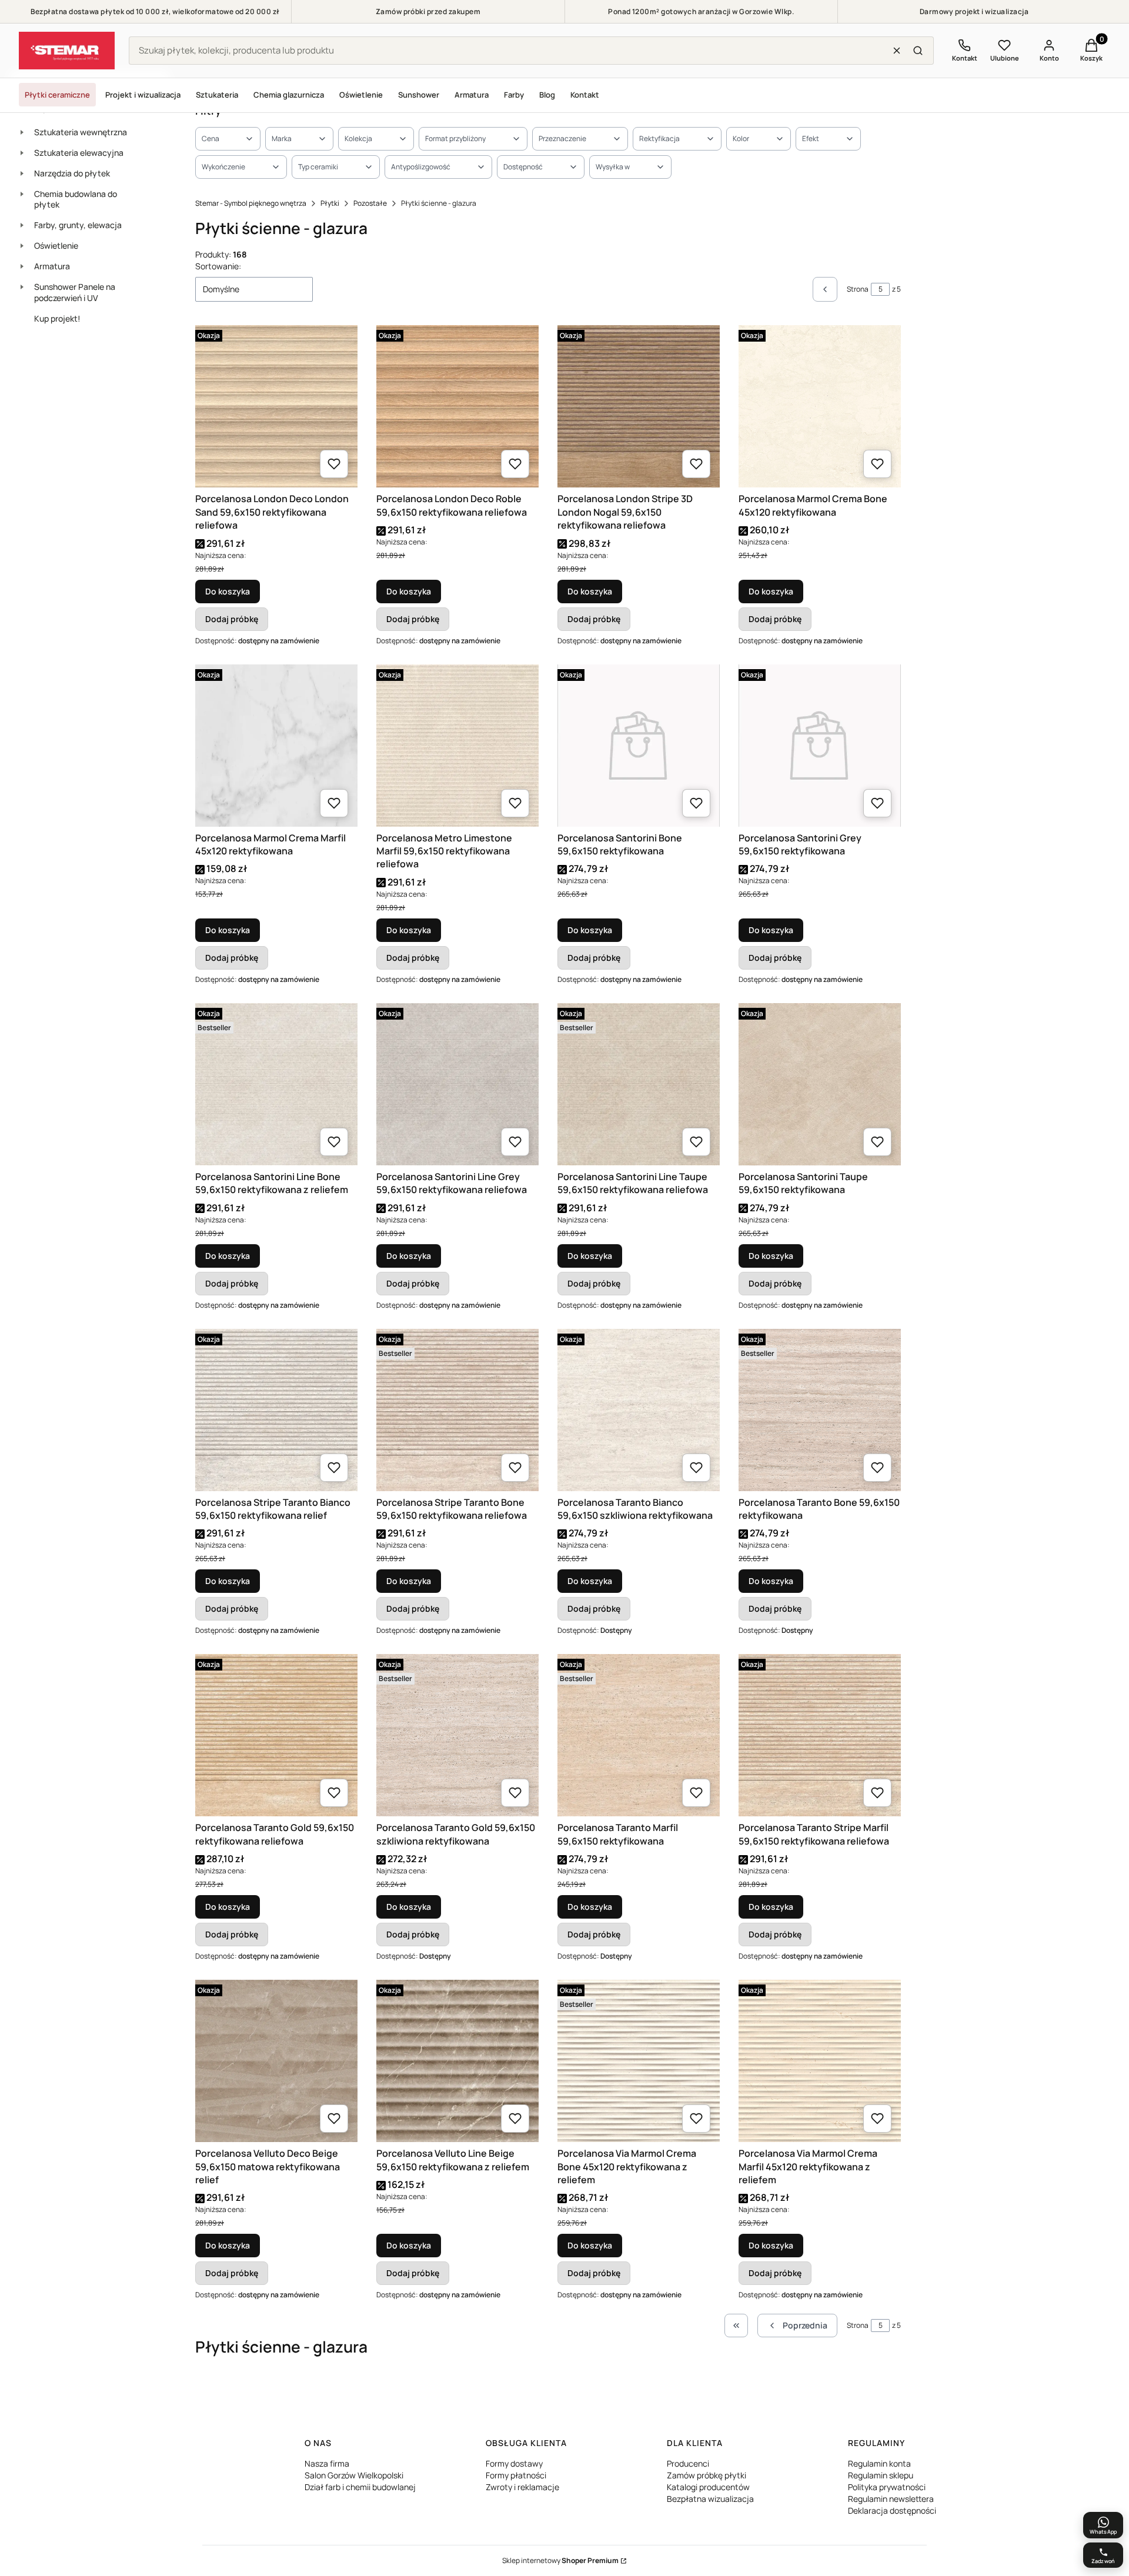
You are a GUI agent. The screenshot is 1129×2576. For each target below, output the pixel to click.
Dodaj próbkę (232, 619)
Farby (514, 95)
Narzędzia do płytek (72, 173)
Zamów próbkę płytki (707, 2475)
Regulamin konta (879, 2463)
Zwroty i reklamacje (522, 2487)
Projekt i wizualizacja (143, 95)
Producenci (688, 2463)
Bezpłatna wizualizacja (710, 2499)
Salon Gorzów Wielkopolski (354, 2475)
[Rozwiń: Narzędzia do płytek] (22, 173)
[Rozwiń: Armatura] (22, 266)
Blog (547, 95)
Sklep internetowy (560, 2560)
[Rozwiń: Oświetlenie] (22, 246)
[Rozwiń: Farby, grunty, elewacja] (22, 225)
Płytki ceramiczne (57, 95)
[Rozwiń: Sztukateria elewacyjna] (22, 153)
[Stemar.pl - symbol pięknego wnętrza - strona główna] (67, 51)
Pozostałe (370, 203)
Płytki (330, 203)
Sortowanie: (218, 266)
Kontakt (585, 95)
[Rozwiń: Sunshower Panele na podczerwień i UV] (22, 287)
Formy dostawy (514, 2463)
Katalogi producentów (708, 2487)
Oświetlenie (361, 95)
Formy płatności (516, 2475)
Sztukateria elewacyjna (79, 153)
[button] (918, 51)
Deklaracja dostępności (892, 2510)
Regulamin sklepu (881, 2475)
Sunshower (419, 95)
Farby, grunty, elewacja (78, 225)
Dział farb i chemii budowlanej (360, 2487)
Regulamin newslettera (891, 2499)
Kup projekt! (57, 318)
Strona (858, 289)
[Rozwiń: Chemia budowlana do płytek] (22, 194)
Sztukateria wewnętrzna (81, 132)
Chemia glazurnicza (289, 95)
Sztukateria (217, 95)
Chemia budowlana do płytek (76, 199)
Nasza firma (327, 2463)
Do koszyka (228, 591)
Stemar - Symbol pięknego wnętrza (251, 203)
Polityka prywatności (887, 2487)
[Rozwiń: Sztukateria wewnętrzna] (22, 132)
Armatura (472, 95)
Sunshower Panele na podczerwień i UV (75, 292)
